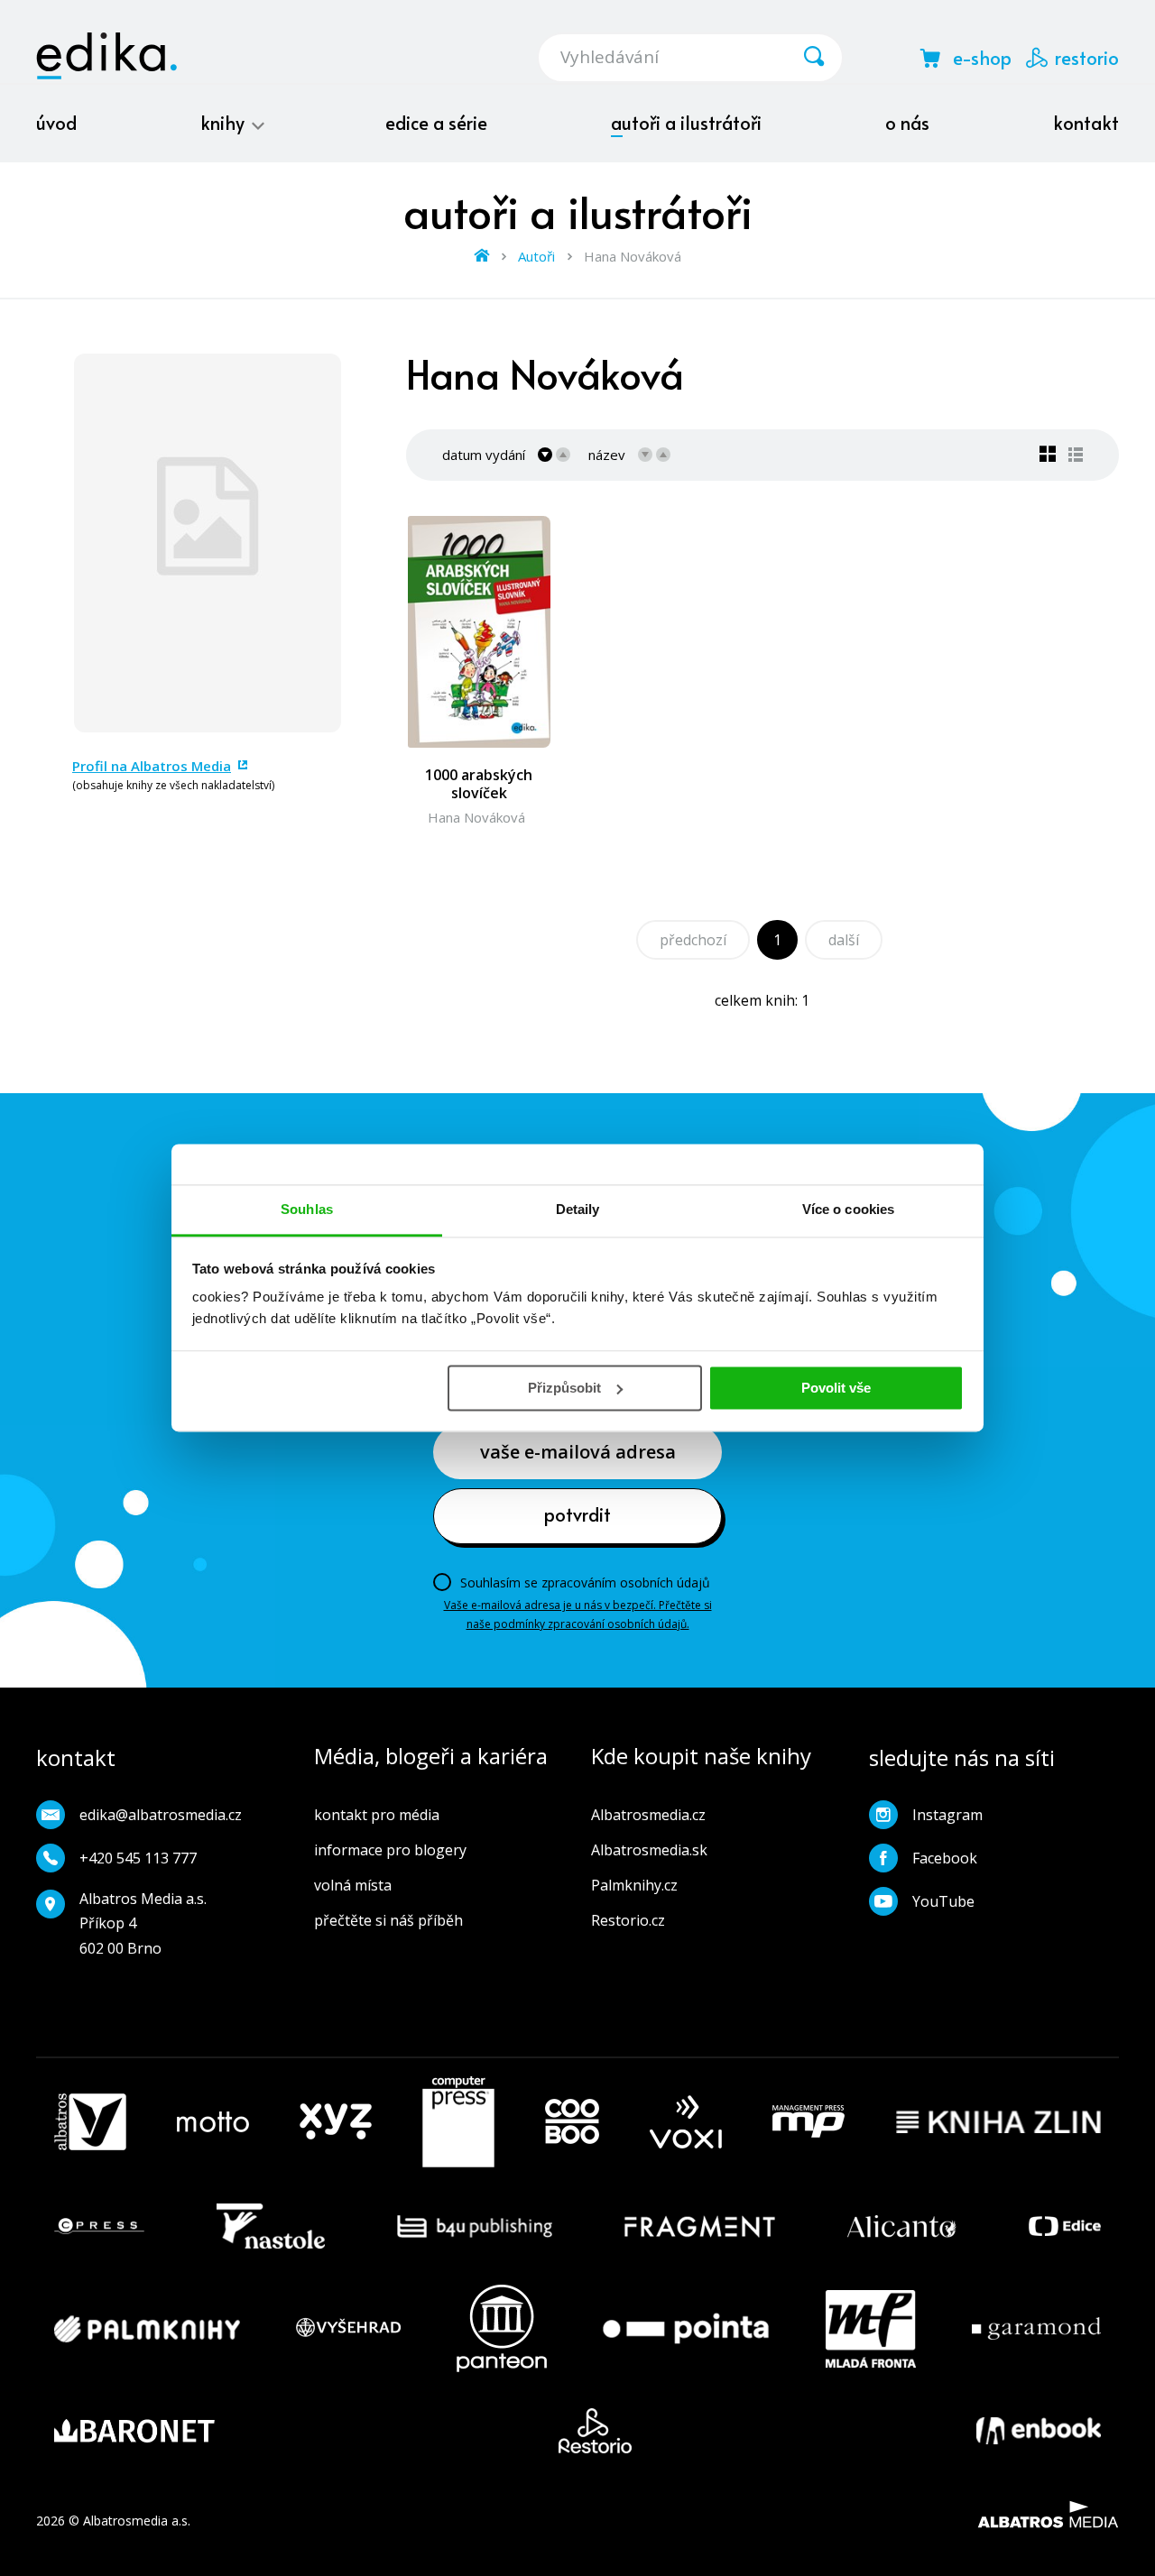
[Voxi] (686, 2122)
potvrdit (577, 1514)
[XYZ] (336, 2122)
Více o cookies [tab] (848, 1209)
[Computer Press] (458, 2122)
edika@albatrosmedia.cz (161, 1815)
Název (607, 455)
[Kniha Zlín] (999, 2122)
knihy (225, 123)
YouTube (943, 1901)
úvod (56, 123)
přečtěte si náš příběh (388, 1920)
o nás (907, 123)
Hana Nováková (476, 817)
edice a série (436, 123)
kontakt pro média (377, 1815)
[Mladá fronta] (871, 2328)
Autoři (536, 256)
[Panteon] (502, 2328)
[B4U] (475, 2226)
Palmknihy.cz (634, 1885)
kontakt (1086, 123)
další (844, 940)
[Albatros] (90, 2122)
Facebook (945, 1858)
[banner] (106, 56)
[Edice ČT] (1065, 2226)
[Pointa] (686, 2328)
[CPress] (99, 2226)
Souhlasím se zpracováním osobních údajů (585, 1582)
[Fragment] (700, 2226)
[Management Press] (808, 2122)
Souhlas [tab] (307, 1209)
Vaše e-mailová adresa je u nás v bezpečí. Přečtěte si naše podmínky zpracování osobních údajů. (578, 1614)
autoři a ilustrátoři (686, 123)
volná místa (353, 1885)
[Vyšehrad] (348, 2328)
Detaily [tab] (578, 1209)
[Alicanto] (902, 2226)
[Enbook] (1039, 2431)
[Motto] (213, 2122)
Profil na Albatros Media (152, 766)
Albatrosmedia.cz (648, 1815)
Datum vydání (484, 455)
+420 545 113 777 (138, 1858)
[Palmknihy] (147, 2328)
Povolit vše (836, 1388)
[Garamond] (1036, 2328)
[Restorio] (595, 2431)
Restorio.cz (628, 1920)
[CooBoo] (572, 2122)
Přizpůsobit (564, 1388)
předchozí (693, 940)
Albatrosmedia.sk (649, 1850)
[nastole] (271, 2226)
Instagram (947, 1815)
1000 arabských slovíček (479, 784)
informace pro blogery (390, 1850)
